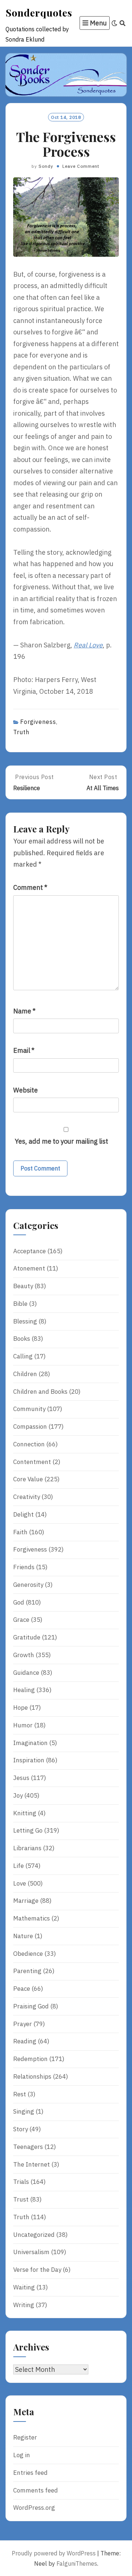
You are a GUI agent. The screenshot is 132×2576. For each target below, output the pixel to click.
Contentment (32, 1462)
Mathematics (32, 1918)
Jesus (21, 1778)
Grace (21, 1620)
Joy (18, 1795)
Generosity (28, 1585)
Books (22, 1339)
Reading (25, 2041)
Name (24, 1011)
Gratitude (27, 1637)
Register (25, 2437)
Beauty (23, 1286)
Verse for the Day (37, 2270)
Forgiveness (38, 722)
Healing (24, 1690)
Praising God (31, 2006)
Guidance (26, 1673)
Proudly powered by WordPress (54, 2553)
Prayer (23, 2024)
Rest (20, 2094)
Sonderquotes (39, 13)
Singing (24, 2111)
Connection (29, 1444)
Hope (21, 1708)
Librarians (27, 1848)
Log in (22, 2455)
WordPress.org (34, 2508)
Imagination (30, 1743)
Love (20, 1883)
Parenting (27, 1971)
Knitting (25, 1813)
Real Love (88, 645)
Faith (20, 1532)
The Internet (32, 2164)
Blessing (25, 1321)
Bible (20, 1304)
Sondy (46, 166)
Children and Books (40, 1392)
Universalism (31, 2252)
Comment (30, 887)
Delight (23, 1514)
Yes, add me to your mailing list (61, 1141)
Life (19, 1866)
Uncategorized (34, 2235)
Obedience (28, 1954)
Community (29, 1409)
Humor (23, 1725)
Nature (23, 1936)
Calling (23, 1356)
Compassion (30, 1426)
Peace (22, 1989)
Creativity (27, 1497)
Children (25, 1374)
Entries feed (30, 2473)
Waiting (24, 2287)
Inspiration (29, 1760)
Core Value (28, 1479)
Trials (21, 2182)
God (19, 1602)
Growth (24, 1655)
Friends (24, 1567)
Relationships (32, 2076)
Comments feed (36, 2490)
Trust (21, 2199)
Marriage (26, 1901)
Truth (21, 732)
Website (25, 1090)
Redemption (30, 2059)
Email (24, 1050)
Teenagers (28, 2147)
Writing (24, 2305)
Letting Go (28, 1830)
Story (21, 2129)
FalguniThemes (77, 2563)
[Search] (123, 23)
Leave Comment (81, 166)
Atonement (29, 1268)
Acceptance (30, 1251)
